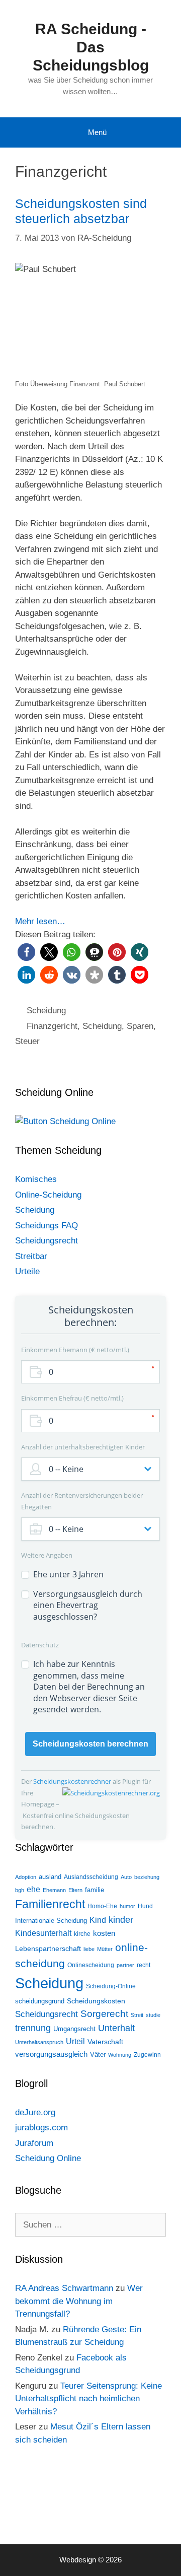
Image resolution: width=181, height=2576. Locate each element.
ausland (50, 1877)
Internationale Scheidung (51, 1921)
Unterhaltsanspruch (39, 2042)
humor (127, 1906)
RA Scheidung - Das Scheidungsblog (91, 47)
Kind (98, 1920)
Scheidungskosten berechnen (90, 1744)
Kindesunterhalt (43, 1933)
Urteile (27, 1271)
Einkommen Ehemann (74, 1350)
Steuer (27, 1041)
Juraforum (34, 2143)
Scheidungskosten (96, 2001)
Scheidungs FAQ (47, 1226)
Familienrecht (50, 1904)
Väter (98, 2055)
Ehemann (54, 1890)
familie (95, 1890)
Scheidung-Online (111, 1986)
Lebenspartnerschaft (48, 1948)
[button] (26, 952)
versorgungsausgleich (51, 2054)
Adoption (26, 1877)
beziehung (147, 1877)
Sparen (140, 1026)
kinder (121, 1920)
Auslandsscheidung (91, 1877)
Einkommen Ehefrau (71, 1398)
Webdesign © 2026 (90, 2560)
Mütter (105, 1949)
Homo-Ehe (102, 1906)
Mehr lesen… (40, 921)
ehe (33, 1889)
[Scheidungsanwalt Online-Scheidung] (65, 1121)
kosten (104, 1933)
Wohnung (120, 2055)
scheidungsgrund (40, 2001)
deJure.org (35, 2112)
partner (125, 1965)
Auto (126, 1877)
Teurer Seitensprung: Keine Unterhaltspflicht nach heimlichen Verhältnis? (88, 2399)
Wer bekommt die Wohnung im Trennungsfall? (79, 2301)
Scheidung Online (48, 2158)
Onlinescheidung (91, 1965)
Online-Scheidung (48, 1195)
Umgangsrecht (74, 2029)
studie (153, 2015)
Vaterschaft (105, 2042)
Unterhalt (116, 2028)
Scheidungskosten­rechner (73, 1781)
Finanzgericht (52, 1026)
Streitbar (31, 1256)
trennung (33, 2028)
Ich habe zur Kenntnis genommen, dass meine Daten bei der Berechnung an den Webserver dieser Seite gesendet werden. (89, 1687)
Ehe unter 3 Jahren (68, 1574)
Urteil (75, 2041)
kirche (82, 1934)
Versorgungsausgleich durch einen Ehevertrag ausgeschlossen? (88, 1605)
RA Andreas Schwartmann (64, 2288)
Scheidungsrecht (47, 1241)
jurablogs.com (41, 2128)
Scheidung (46, 1011)
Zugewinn (147, 2055)
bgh (20, 1890)
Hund (145, 1906)
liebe (89, 1949)
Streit (137, 2015)
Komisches (36, 1179)
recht (144, 1965)
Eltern (75, 1890)
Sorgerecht (104, 2014)
